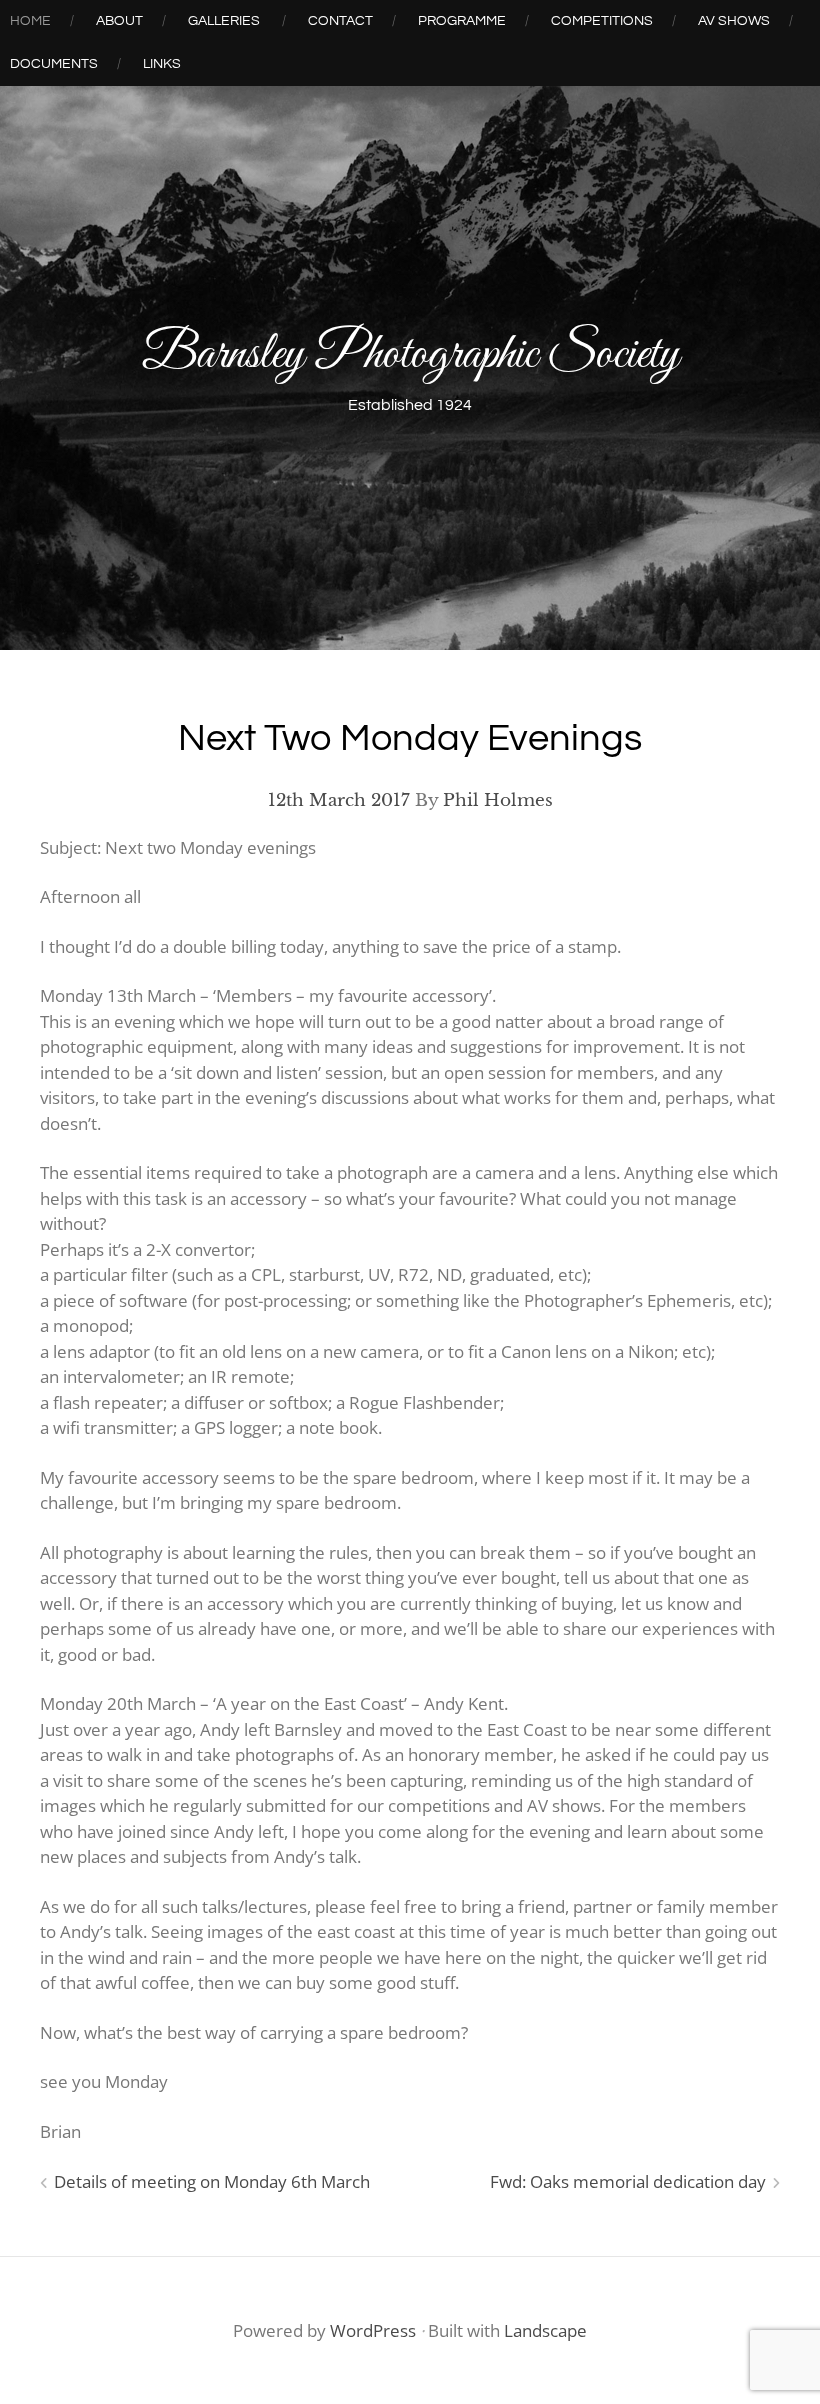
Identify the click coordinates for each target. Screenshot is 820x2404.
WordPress (373, 2330)
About (119, 21)
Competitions (602, 21)
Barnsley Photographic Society (410, 355)
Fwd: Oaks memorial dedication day (628, 2181)
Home (30, 21)
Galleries (224, 21)
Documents (54, 64)
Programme (462, 21)
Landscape (545, 2330)
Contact (340, 21)
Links (162, 64)
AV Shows (734, 21)
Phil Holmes (498, 800)
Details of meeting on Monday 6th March (212, 2181)
